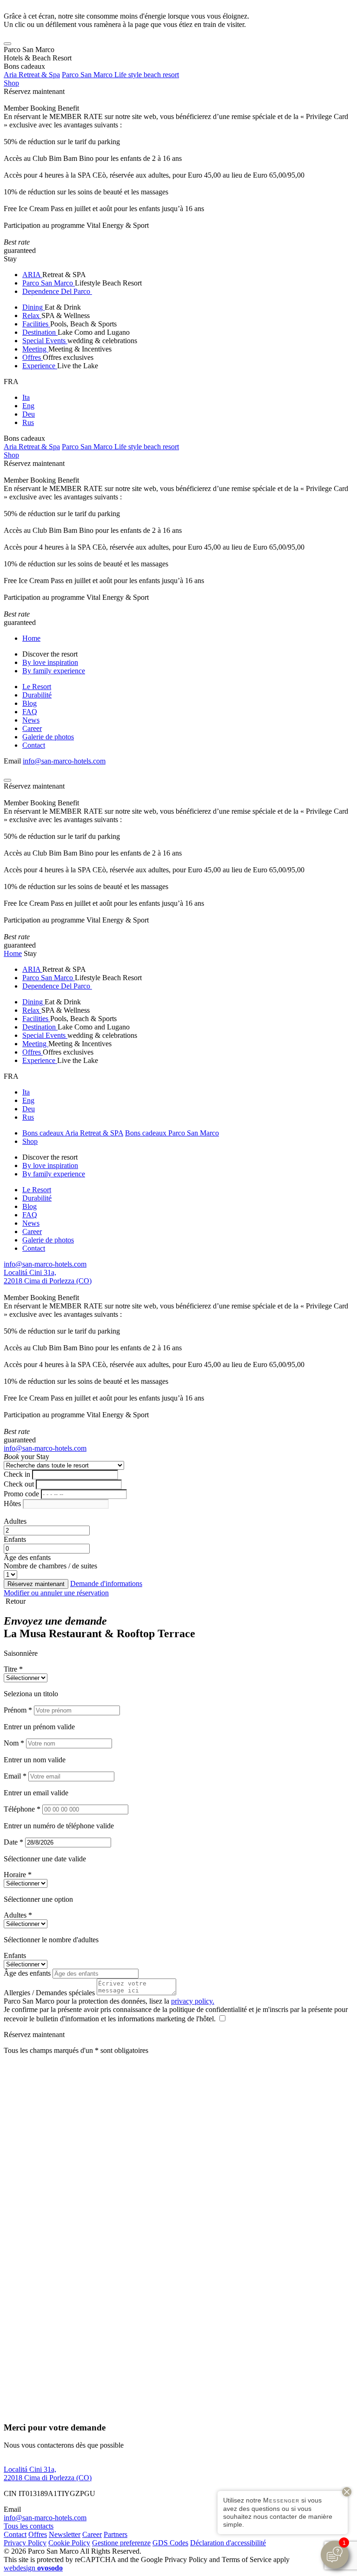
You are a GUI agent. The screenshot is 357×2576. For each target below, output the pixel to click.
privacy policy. (193, 2001)
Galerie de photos (48, 737)
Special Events (45, 341)
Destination (40, 332)
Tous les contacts (29, 2526)
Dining (33, 307)
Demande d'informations (106, 1583)
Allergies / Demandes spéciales (49, 1993)
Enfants (15, 1539)
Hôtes (12, 1504)
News (31, 720)
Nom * (14, 1743)
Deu (29, 414)
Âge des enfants (27, 1557)
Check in (17, 1474)
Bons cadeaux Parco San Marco (172, 1133)
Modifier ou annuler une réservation (56, 1593)
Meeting (35, 349)
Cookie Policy (69, 2543)
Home (31, 638)
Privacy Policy (25, 2543)
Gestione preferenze (121, 2543)
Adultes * (18, 1915)
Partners (116, 2534)
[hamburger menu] (7, 44)
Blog (30, 703)
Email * (15, 1776)
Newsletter (65, 2534)
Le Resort (37, 687)
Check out (19, 1484)
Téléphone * (22, 1809)
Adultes (15, 1521)
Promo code (21, 1494)
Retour (15, 1601)
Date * (13, 1842)
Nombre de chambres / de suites (50, 1566)
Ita (26, 397)
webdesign (33, 2568)
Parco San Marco (49, 283)
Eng (28, 406)
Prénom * (18, 1710)
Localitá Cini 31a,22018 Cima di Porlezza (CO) (48, 1277)
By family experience (54, 671)
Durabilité (37, 695)
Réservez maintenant (34, 91)
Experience (40, 366)
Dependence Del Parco (57, 291)
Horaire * (18, 1875)
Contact (34, 745)
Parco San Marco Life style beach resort (120, 75)
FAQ (30, 712)
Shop (11, 83)
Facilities (36, 324)
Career (32, 728)
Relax (32, 315)
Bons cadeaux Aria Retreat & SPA (73, 1133)
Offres (33, 357)
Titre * (13, 1669)
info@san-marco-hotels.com (64, 761)
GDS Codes (170, 2543)
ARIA (32, 275)
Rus (28, 422)
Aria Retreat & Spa (32, 75)
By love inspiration (50, 662)
